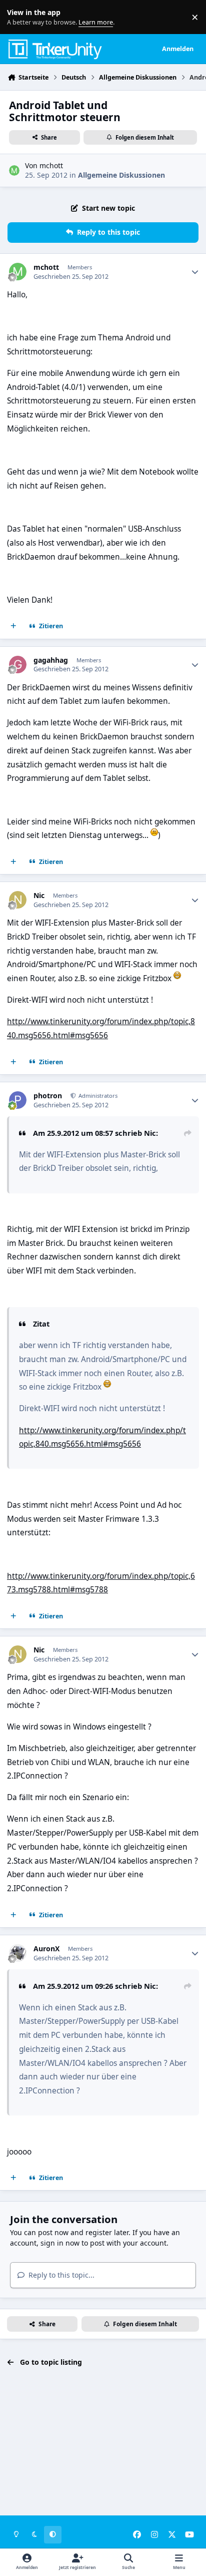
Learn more (19, 17)
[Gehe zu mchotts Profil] (14, 170)
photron (48, 1096)
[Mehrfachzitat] (13, 626)
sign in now (60, 2243)
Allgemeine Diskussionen (121, 175)
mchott (51, 165)
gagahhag (51, 660)
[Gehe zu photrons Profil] (18, 1100)
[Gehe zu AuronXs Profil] (18, 1953)
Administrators (97, 1096)
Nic (39, 896)
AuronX (46, 1949)
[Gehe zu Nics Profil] (18, 900)
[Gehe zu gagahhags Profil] (18, 665)
